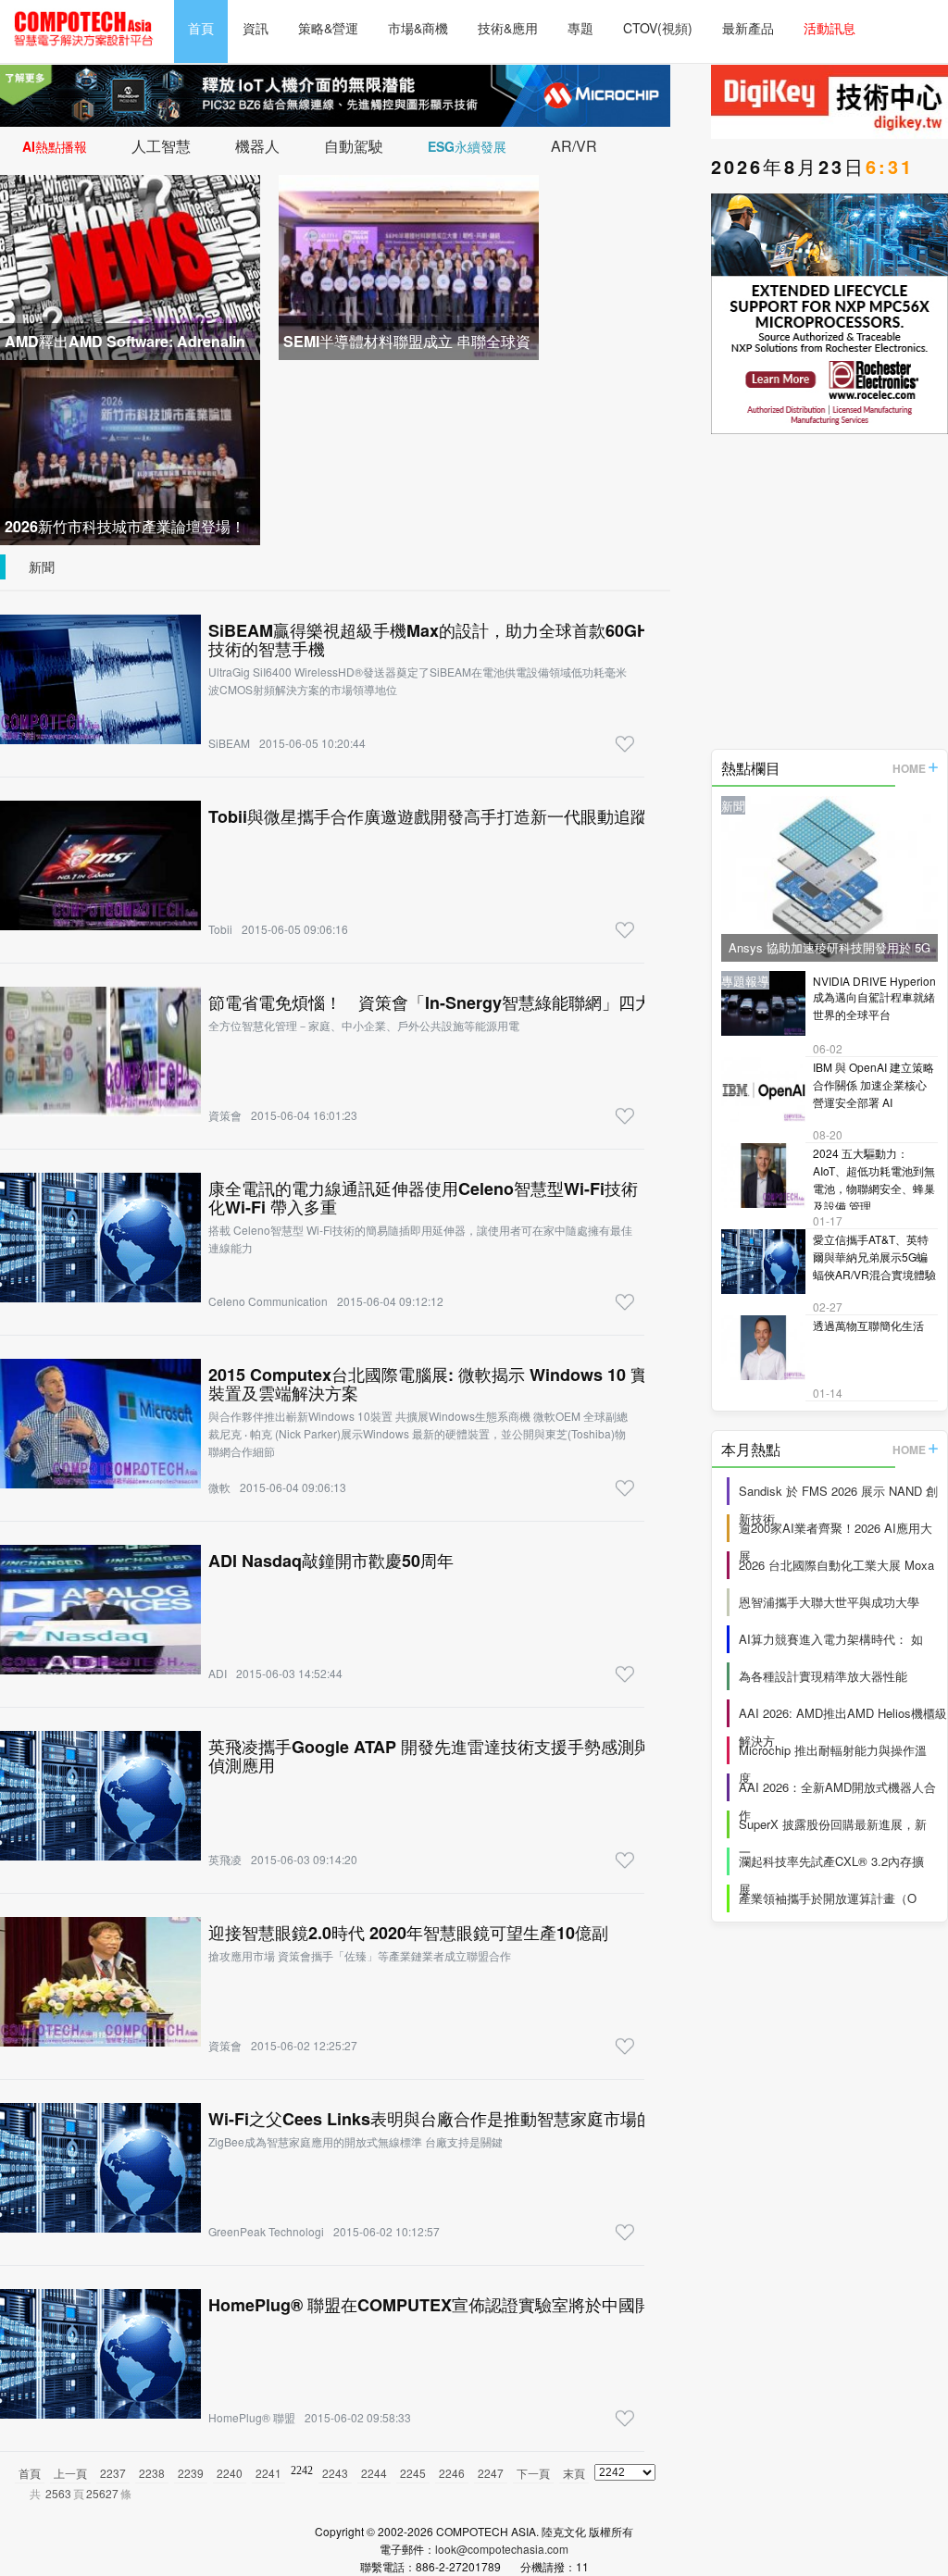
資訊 (256, 28)
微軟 (219, 1487)
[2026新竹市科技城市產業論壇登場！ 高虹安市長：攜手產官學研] (130, 450)
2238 (152, 2473)
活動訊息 (829, 28)
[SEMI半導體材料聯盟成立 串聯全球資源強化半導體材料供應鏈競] (409, 265)
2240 (230, 2473)
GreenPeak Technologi (266, 2231)
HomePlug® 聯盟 (252, 2417)
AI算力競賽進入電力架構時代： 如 (831, 1639)
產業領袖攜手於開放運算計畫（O (828, 1898)
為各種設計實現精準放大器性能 (823, 1676)
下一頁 (533, 2473)
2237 (113, 2473)
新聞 (42, 566)
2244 (374, 2473)
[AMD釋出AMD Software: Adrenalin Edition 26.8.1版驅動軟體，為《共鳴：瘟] (130, 265)
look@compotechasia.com (502, 2549)
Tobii (220, 929)
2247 (491, 2473)
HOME (909, 768)
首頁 (201, 28)
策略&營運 (328, 28)
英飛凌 (225, 1859)
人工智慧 (161, 146)
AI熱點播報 (55, 146)
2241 (268, 2473)
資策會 (225, 1115)
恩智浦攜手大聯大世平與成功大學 (829, 1602)
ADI (218, 1673)
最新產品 (748, 28)
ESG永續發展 (467, 146)
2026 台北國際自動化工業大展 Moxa (836, 1565)
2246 (452, 2473)
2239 (191, 2473)
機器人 (257, 146)
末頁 (574, 2473)
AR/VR (574, 146)
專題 (580, 28)
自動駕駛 (354, 146)
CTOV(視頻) (658, 28)
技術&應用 (508, 28)
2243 (335, 2473)
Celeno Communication (268, 1301)
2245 (413, 2473)
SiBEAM (229, 743)
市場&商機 (418, 28)
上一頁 (70, 2473)
